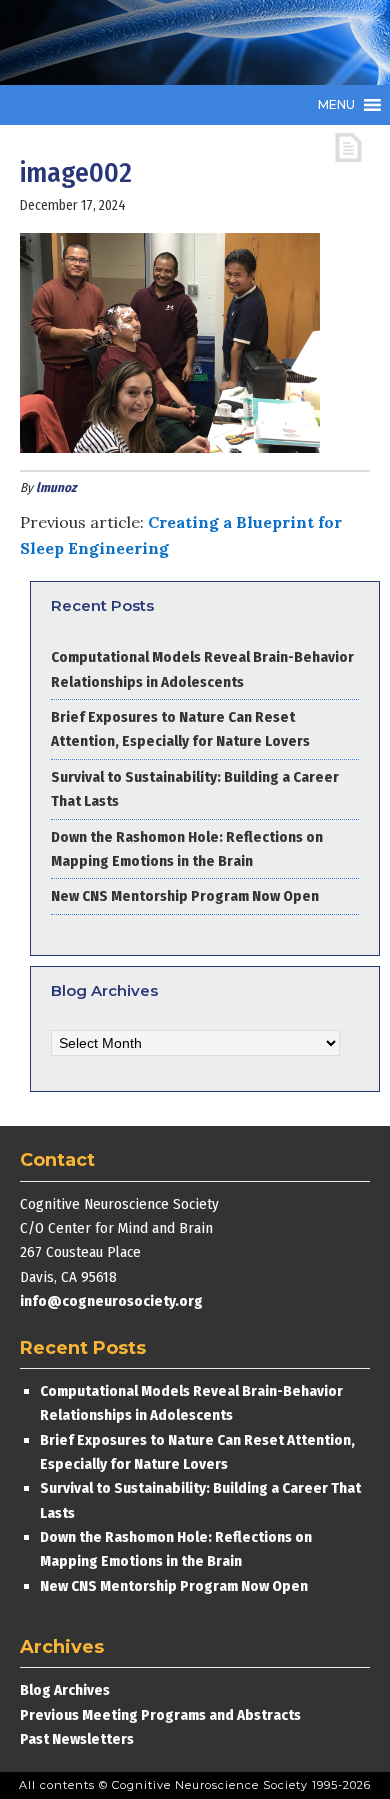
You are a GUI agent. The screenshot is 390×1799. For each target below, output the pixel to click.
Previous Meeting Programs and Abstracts (160, 1715)
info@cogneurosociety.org (111, 1301)
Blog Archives (65, 1690)
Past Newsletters (77, 1739)
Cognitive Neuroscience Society (170, 42)
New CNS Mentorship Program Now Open (185, 896)
